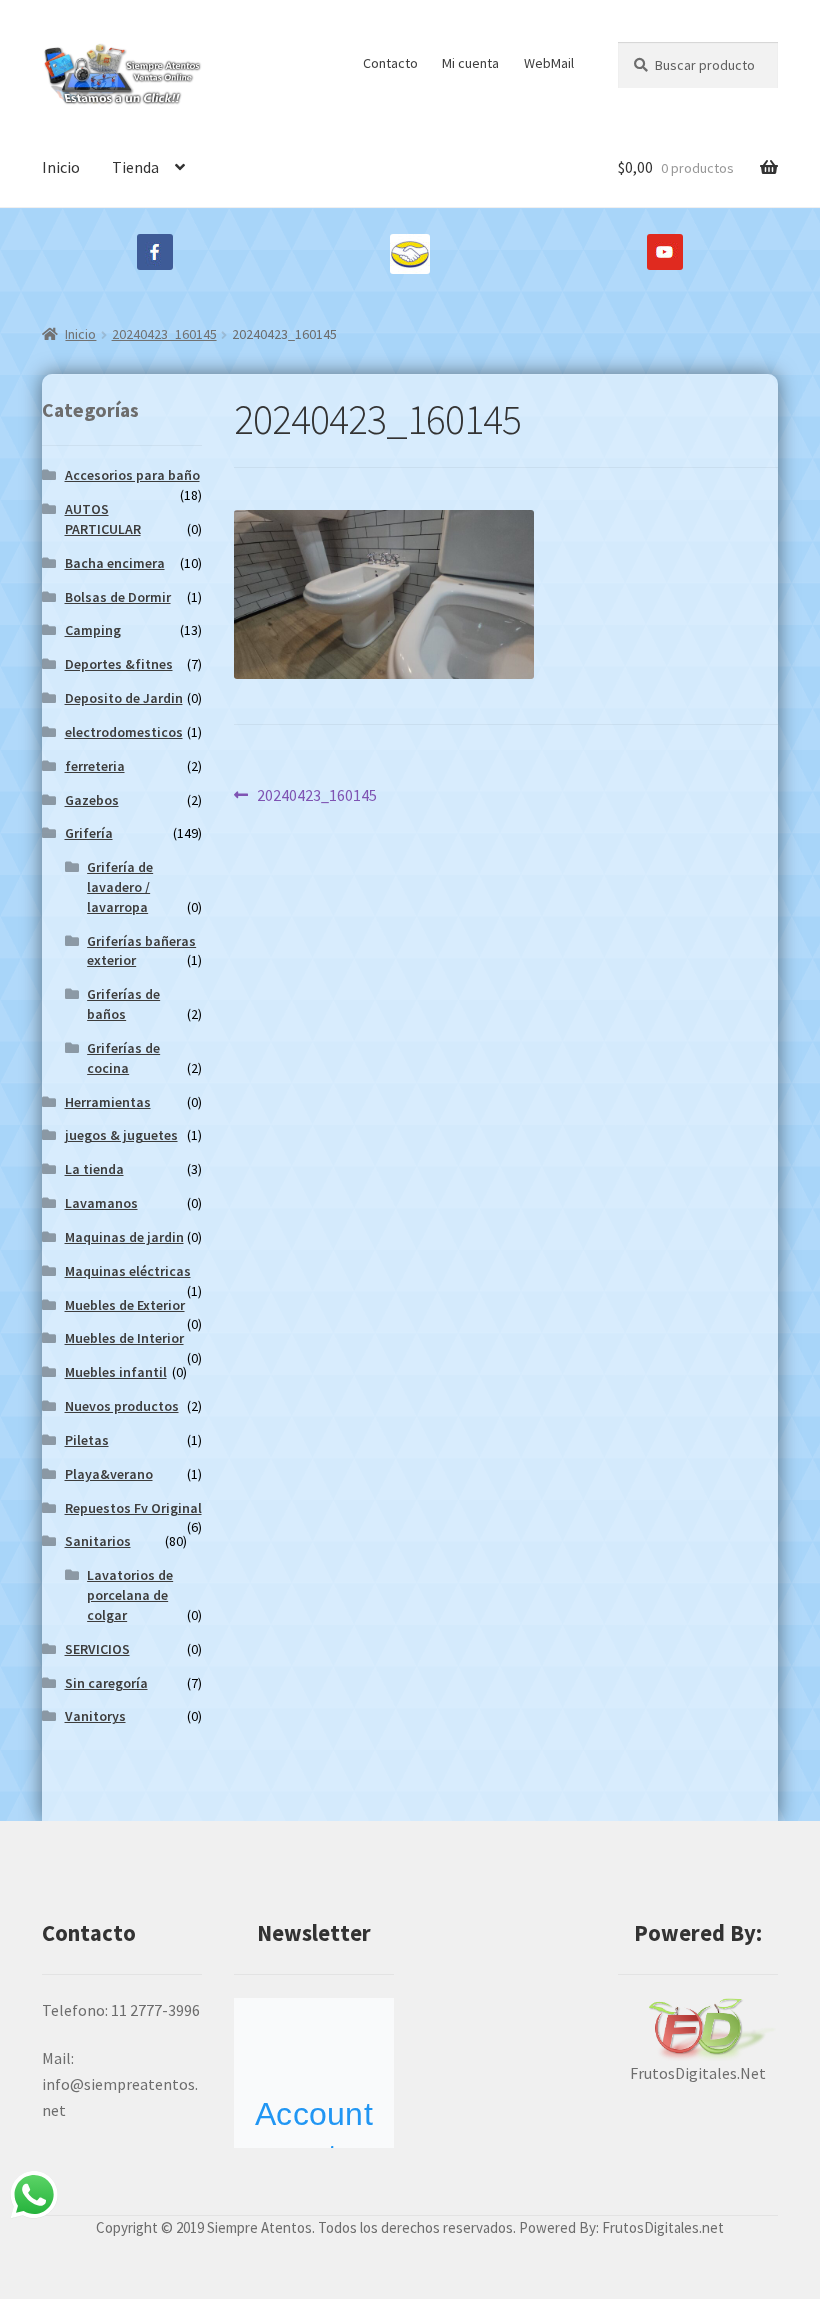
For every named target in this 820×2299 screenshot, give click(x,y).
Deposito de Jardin (124, 698)
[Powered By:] (698, 2029)
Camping (93, 630)
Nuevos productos (122, 1406)
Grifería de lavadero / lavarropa (120, 887)
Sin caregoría (106, 1683)
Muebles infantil (116, 1372)
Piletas (87, 1440)
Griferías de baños (123, 1004)
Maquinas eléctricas (128, 1271)
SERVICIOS (97, 1649)
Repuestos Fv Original (133, 1508)
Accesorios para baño (132, 475)
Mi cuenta (470, 63)
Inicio (61, 167)
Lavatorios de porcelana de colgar (130, 1595)
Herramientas (108, 1102)
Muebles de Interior (124, 1338)
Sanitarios (98, 1541)
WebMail (549, 63)
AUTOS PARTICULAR (103, 519)
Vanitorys (95, 1716)
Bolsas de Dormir (118, 597)
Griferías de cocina (123, 1058)
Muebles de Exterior (125, 1305)
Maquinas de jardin (124, 1237)
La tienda (94, 1169)
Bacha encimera (115, 563)
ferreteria (95, 766)
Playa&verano (109, 1474)
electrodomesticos (124, 732)
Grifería (89, 833)
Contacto (390, 63)
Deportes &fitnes (119, 664)
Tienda (135, 167)
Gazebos (92, 800)
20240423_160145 (164, 334)
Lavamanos (101, 1203)
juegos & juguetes (121, 1135)
